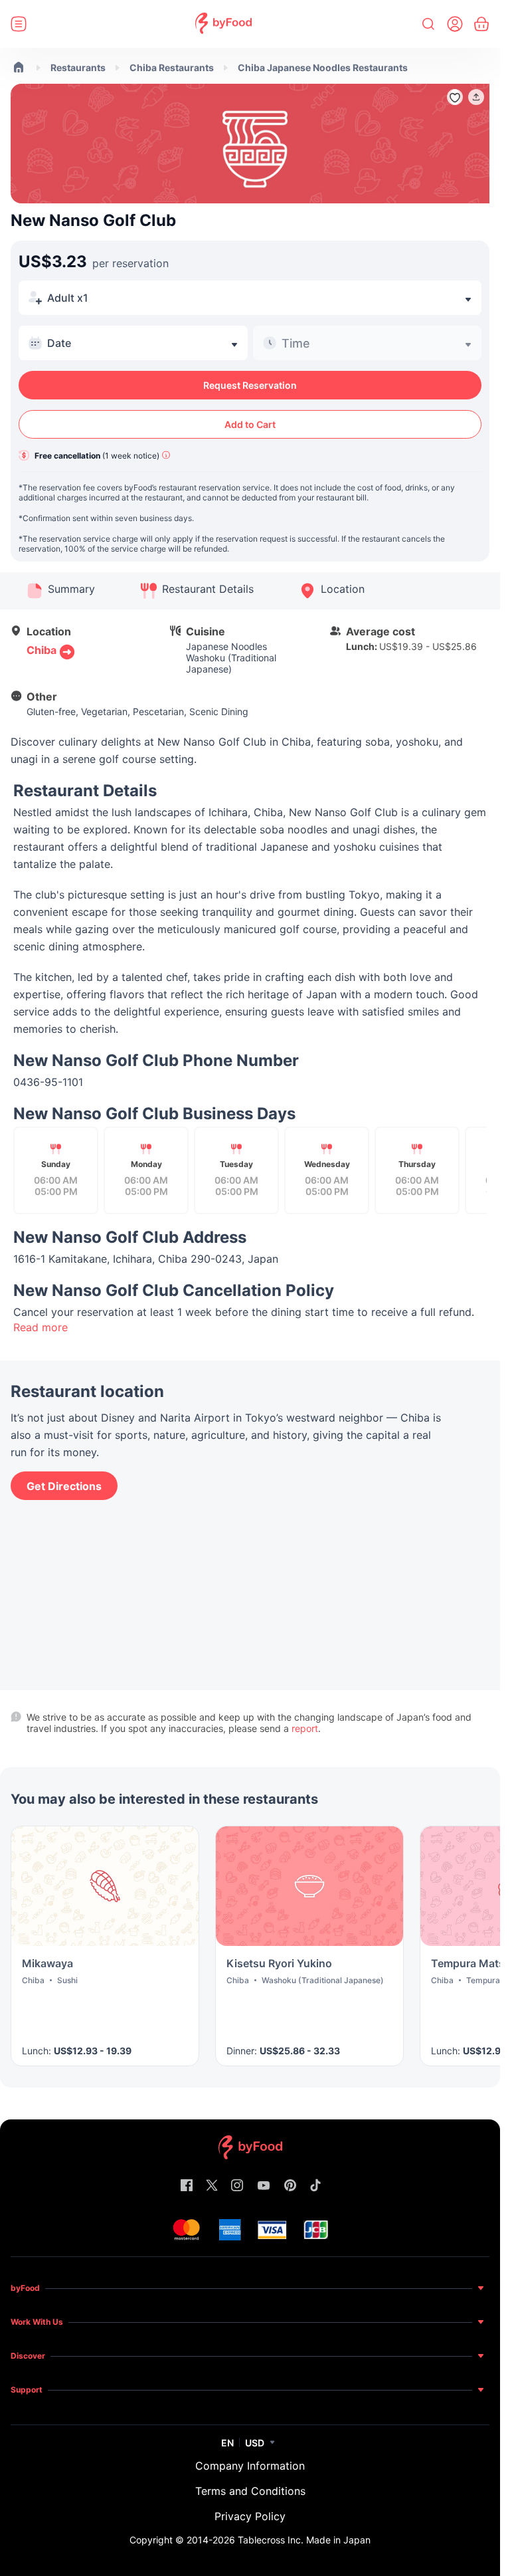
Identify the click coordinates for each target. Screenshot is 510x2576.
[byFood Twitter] (212, 2186)
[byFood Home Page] (223, 24)
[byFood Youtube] (264, 2186)
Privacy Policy (250, 2516)
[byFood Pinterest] (290, 2186)
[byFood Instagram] (237, 2186)
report (305, 1728)
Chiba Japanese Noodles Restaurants (323, 67)
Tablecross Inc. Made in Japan (304, 2540)
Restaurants (78, 67)
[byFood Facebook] (187, 2186)
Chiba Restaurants (172, 67)
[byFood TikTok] (315, 2186)
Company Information (250, 2466)
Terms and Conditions (250, 2491)
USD (255, 2443)
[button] (476, 97)
